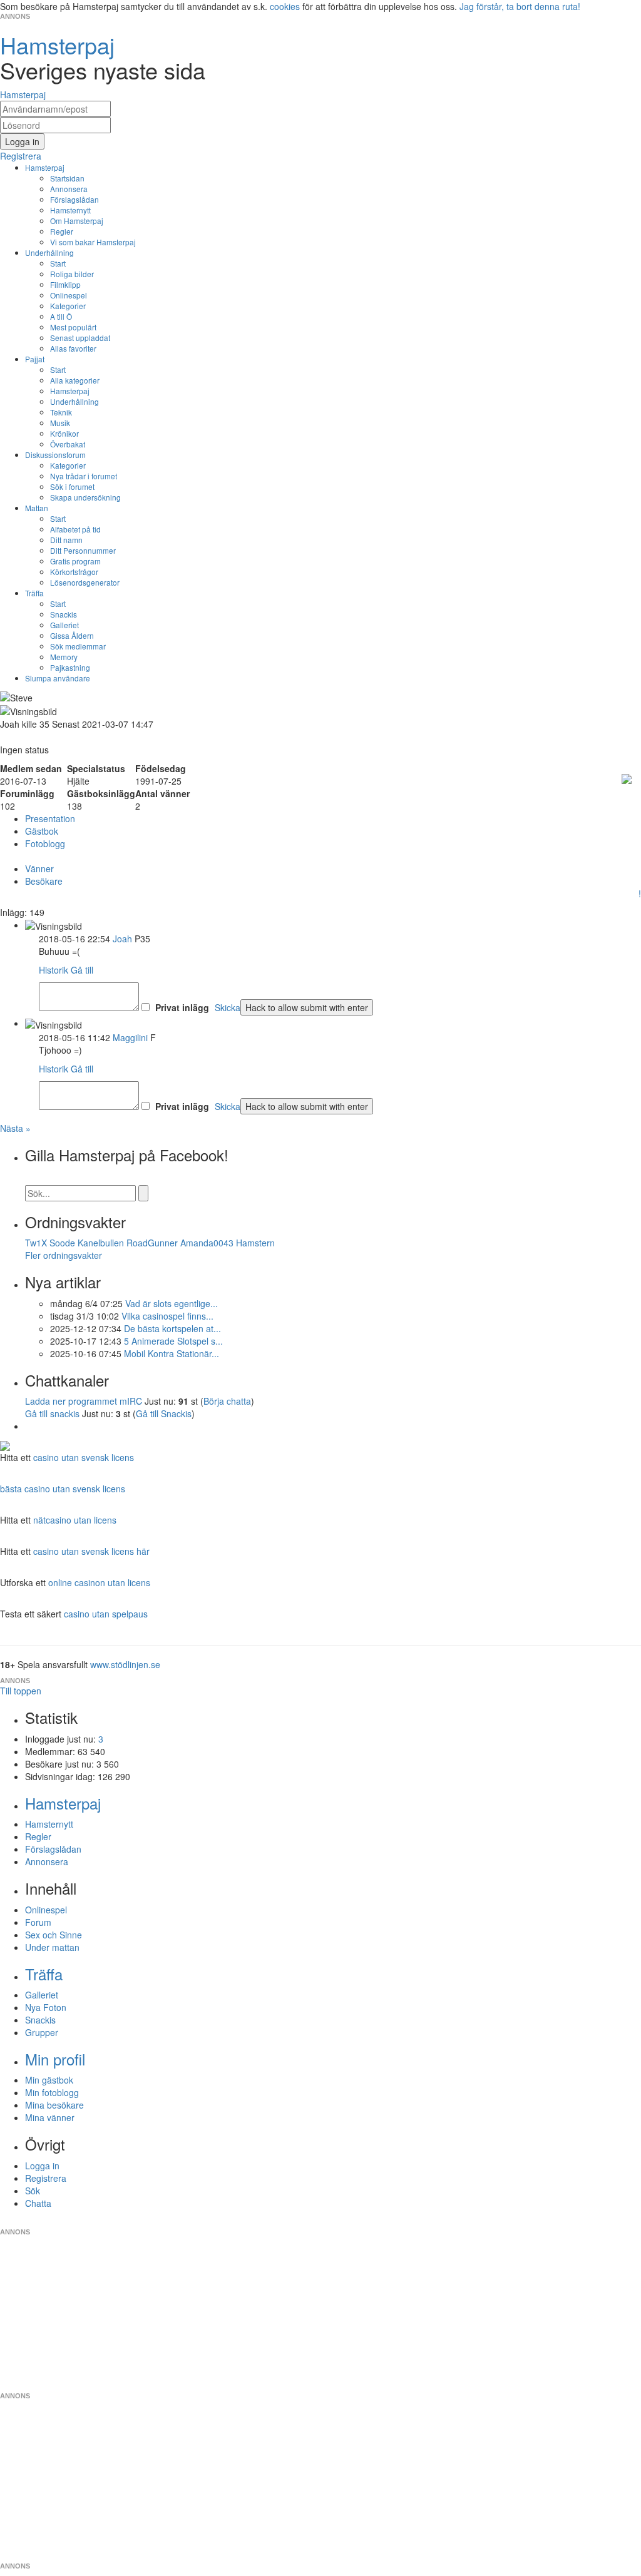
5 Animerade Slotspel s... (173, 1341)
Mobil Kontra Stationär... (172, 1353)
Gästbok (42, 831)
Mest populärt (73, 327)
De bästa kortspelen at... (172, 1328)
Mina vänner (50, 2117)
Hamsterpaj (45, 167)
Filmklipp (65, 284)
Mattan (37, 508)
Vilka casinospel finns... (167, 1316)
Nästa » (15, 1128)
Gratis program (75, 561)
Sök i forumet (72, 486)
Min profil (55, 2059)
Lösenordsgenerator (85, 582)
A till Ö (61, 316)
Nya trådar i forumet (84, 476)
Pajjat (35, 359)
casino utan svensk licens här (91, 1551)
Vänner (39, 868)
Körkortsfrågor (74, 572)
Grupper (42, 2032)
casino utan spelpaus (106, 1614)
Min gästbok (49, 2080)
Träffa (34, 593)
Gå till (82, 970)
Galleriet (64, 625)
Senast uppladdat (80, 338)
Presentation (50, 818)
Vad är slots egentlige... (172, 1303)
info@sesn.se (434, 2222)
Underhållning (49, 252)
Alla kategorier (75, 380)
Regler (62, 231)
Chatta (38, 2203)
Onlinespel (69, 295)
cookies (285, 6)
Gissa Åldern (72, 635)
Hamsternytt (70, 210)
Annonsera (69, 189)
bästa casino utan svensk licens (63, 1489)
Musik (60, 423)
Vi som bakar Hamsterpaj (93, 242)
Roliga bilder (72, 274)
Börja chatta (227, 1401)
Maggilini (130, 1037)
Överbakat (68, 444)
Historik (54, 970)
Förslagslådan (74, 199)
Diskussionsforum (55, 455)
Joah (122, 939)
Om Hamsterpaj (77, 221)
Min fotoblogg (52, 2092)
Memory (64, 657)
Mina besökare (54, 2105)
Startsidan (67, 178)
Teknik (61, 412)
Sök (33, 2191)
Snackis (64, 614)
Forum (38, 1922)
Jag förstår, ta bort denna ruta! (520, 6)
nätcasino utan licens (75, 1520)
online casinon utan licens (99, 1582)
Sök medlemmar (78, 646)
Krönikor (64, 433)
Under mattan (52, 1947)
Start (58, 263)
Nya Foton (46, 2007)
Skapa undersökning (85, 497)
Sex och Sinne (54, 1935)
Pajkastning (70, 667)
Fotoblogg (45, 843)
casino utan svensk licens (84, 1457)
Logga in (42, 2166)
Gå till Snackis (164, 1413)
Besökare (44, 881)
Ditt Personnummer (83, 550)
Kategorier (68, 306)
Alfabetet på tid (75, 529)
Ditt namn (66, 540)
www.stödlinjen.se (125, 1664)
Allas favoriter (73, 348)
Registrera (46, 2178)
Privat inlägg (182, 1007)
